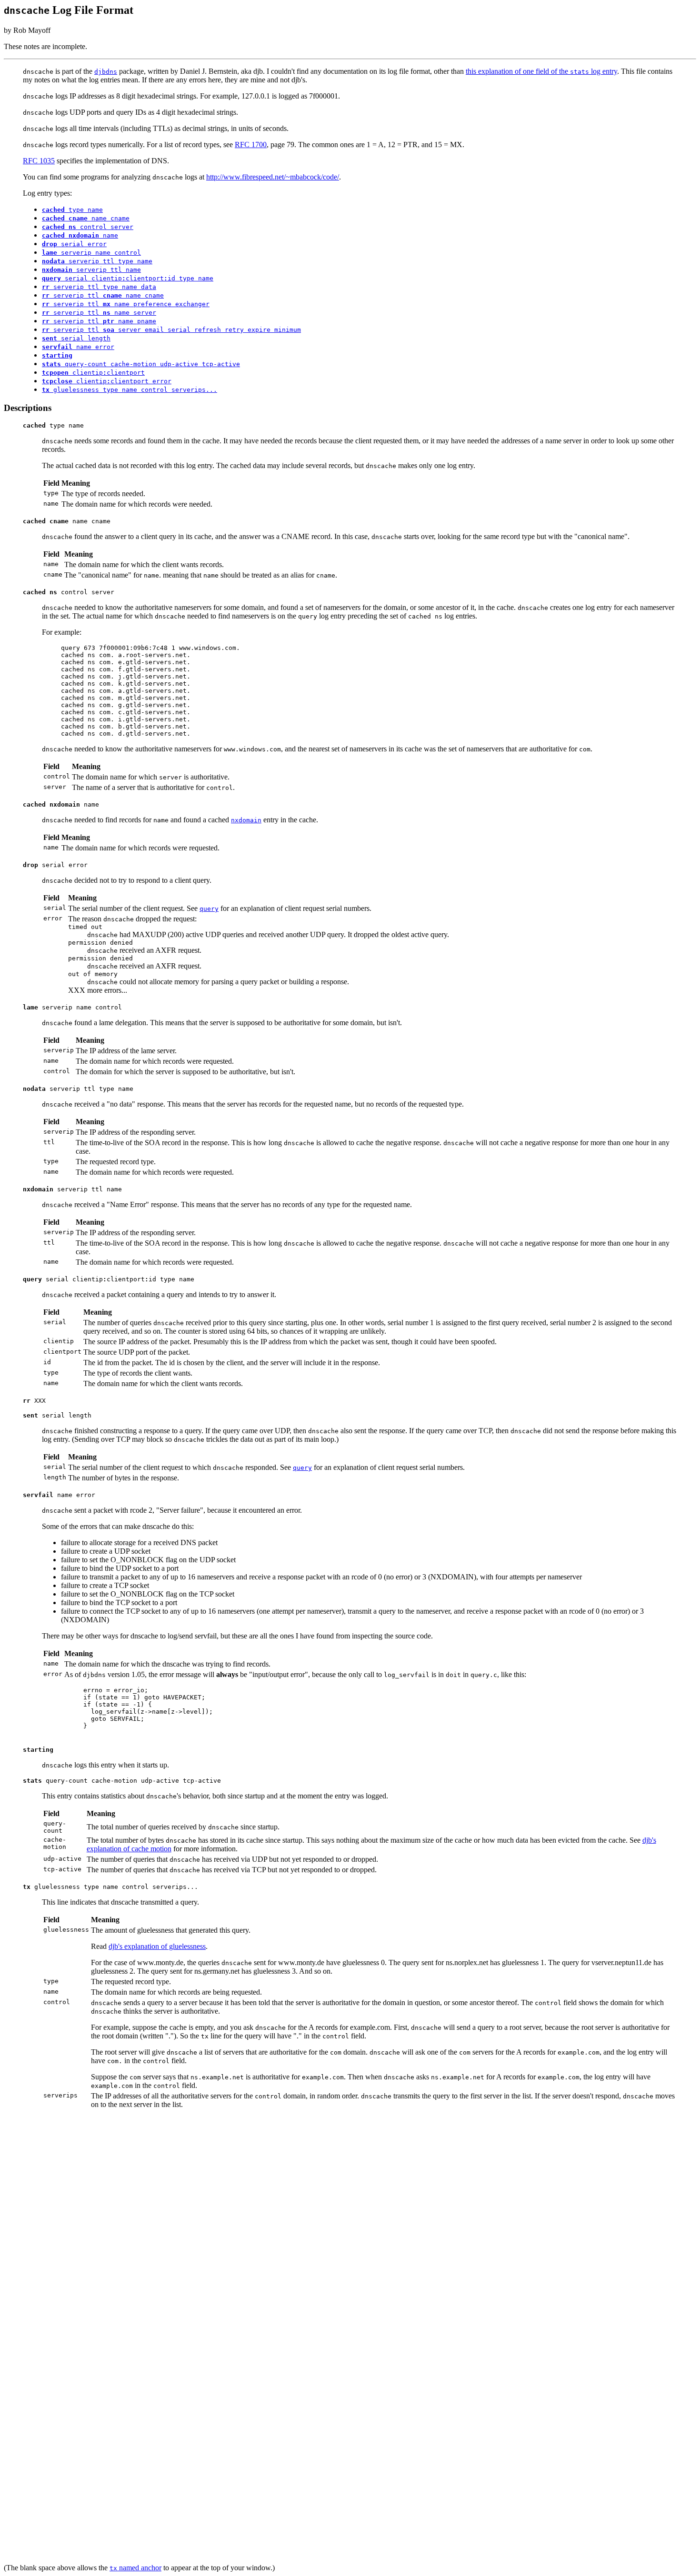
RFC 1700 (251, 145)
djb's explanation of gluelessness (157, 1946)
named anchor (135, 2568)
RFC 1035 (39, 161)
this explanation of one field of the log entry (541, 71)
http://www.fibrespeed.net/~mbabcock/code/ (273, 177)
